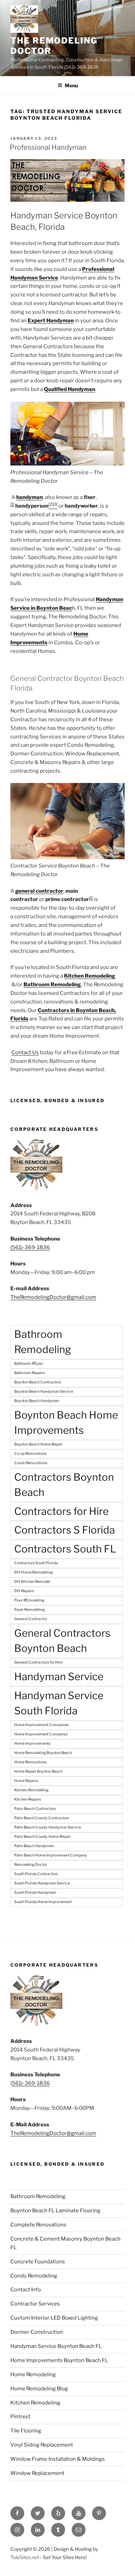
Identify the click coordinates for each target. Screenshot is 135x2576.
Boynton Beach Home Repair (38, 1444)
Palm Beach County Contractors (42, 1818)
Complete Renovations (38, 2225)
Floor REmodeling (29, 1600)
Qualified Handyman (70, 389)
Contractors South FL (65, 1549)
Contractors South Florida (36, 1563)
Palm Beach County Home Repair (42, 1837)
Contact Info (26, 2290)
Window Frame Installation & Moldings (58, 2459)
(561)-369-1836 (30, 1247)
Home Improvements (32, 1744)
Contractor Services (35, 2304)
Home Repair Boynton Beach (38, 1771)
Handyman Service (59, 1677)
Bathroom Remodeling (43, 1342)
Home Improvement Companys (41, 1734)
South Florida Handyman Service (42, 1883)
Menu (71, 85)
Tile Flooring (26, 2431)
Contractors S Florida (65, 1530)
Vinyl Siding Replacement (42, 2445)
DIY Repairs (24, 1591)
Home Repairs (26, 1781)
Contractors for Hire (61, 1511)
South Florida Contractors (36, 1874)
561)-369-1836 (31, 2083)
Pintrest (20, 2417)
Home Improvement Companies (41, 1725)
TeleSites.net (25, 2557)
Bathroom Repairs (29, 1373)
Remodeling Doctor (31, 1865)
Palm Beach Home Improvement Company (51, 1855)
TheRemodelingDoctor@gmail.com (53, 1297)
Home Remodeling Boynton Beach (43, 1753)
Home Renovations (30, 1762)
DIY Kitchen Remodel (32, 1582)
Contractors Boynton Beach (64, 1485)
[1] (12, 504)
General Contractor (31, 1619)
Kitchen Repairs (28, 1799)
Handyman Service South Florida (59, 1703)
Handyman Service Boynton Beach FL (56, 2346)
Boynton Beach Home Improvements (66, 1423)
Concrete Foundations (38, 2262)
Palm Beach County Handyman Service (48, 1827)
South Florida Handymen (35, 1893)
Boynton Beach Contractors (38, 1382)
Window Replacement (37, 2473)
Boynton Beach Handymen (37, 1401)
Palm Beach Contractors (35, 1809)
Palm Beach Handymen (34, 1846)
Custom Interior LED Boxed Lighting (54, 2318)
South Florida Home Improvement (43, 1902)
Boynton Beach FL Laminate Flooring (55, 2211)
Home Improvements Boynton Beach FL (59, 2360)
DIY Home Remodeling (33, 1572)
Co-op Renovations (30, 1454)
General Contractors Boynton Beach (62, 1641)
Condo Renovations (31, 1463)
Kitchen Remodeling (90, 976)
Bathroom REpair (29, 1364)
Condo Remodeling (34, 2276)
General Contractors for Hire (38, 1662)
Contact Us (25, 1052)
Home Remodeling (33, 2374)
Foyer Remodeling (29, 1610)
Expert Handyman (51, 321)
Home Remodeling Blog (39, 2389)
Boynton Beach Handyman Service (44, 1392)
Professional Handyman (48, 147)
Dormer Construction (37, 2332)
